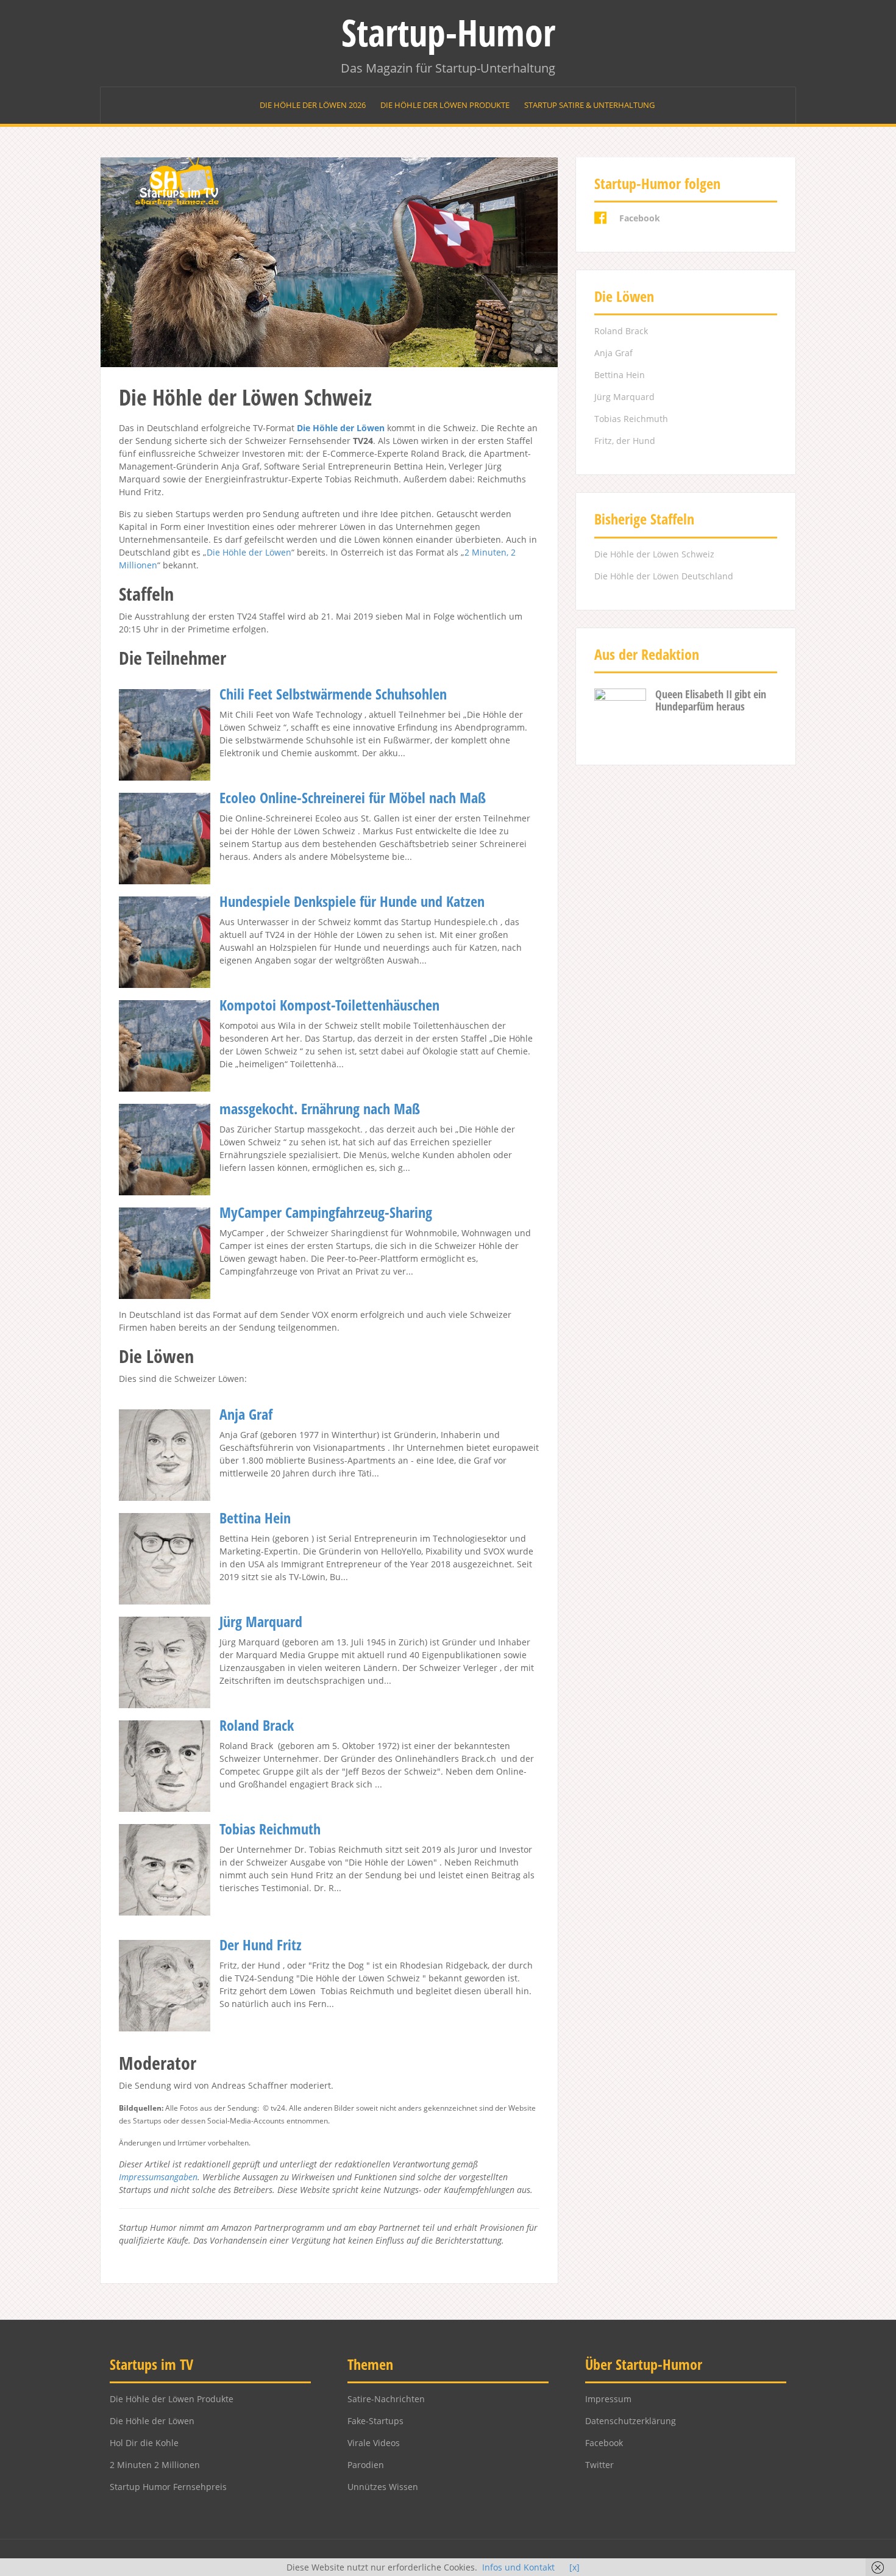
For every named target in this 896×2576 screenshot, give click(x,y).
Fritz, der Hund (625, 441)
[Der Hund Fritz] (165, 1985)
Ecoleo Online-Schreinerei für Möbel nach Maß (353, 797)
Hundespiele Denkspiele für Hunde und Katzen (352, 901)
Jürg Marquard (261, 1621)
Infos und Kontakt (518, 2567)
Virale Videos (374, 2443)
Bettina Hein (255, 1518)
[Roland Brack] (165, 1765)
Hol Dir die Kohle (144, 2443)
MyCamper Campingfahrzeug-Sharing (326, 1212)
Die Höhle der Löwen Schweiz (654, 554)
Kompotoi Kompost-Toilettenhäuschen (329, 1005)
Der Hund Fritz (261, 1945)
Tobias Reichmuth (270, 1829)
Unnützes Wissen (383, 2487)
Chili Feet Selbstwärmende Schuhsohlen (333, 694)
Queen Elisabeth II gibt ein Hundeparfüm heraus (711, 700)
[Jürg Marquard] (165, 1662)
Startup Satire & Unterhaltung (589, 105)
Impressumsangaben (158, 2177)
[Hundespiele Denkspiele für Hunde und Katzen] (165, 941)
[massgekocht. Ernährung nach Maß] (165, 1149)
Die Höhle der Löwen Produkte (445, 105)
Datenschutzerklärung (631, 2421)
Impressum (608, 2399)
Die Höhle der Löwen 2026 (313, 105)
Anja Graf (246, 1414)
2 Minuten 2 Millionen (155, 2465)
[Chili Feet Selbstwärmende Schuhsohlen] (165, 734)
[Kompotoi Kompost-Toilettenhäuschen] (165, 1045)
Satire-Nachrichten (386, 2399)
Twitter (599, 2465)
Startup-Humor (448, 32)
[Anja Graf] (165, 1454)
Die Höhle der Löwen (341, 428)
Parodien (366, 2465)
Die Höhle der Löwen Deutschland (664, 576)
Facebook (604, 2443)
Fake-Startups (375, 2421)
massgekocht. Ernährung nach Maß (320, 1108)
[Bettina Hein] (165, 1558)
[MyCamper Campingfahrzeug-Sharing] (165, 1252)
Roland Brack (257, 1725)
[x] (574, 2567)
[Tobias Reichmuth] (165, 1869)
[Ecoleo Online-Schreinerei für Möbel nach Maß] (165, 838)
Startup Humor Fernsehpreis (168, 2487)
